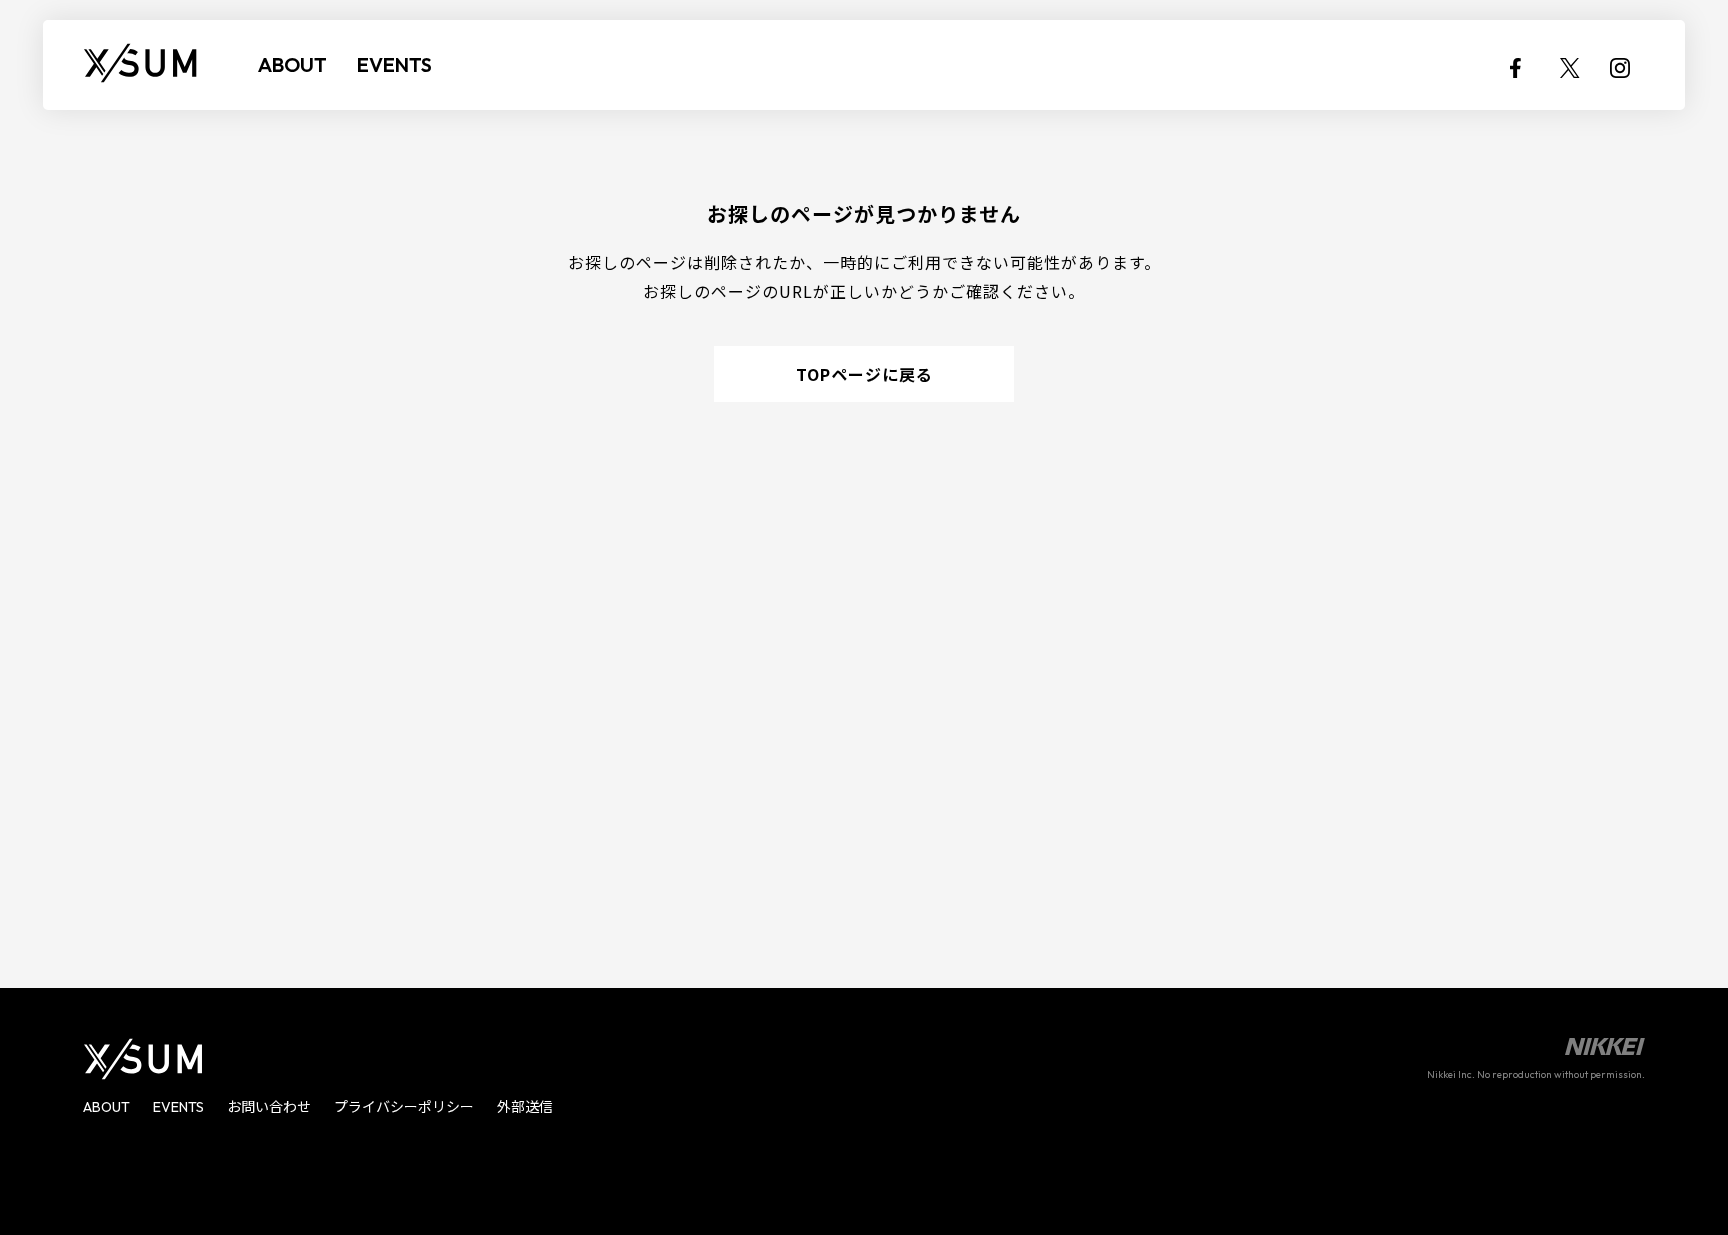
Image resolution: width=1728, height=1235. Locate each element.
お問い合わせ (269, 1107)
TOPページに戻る (864, 374)
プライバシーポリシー (404, 1107)
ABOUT (292, 64)
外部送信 (525, 1107)
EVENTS (394, 64)
